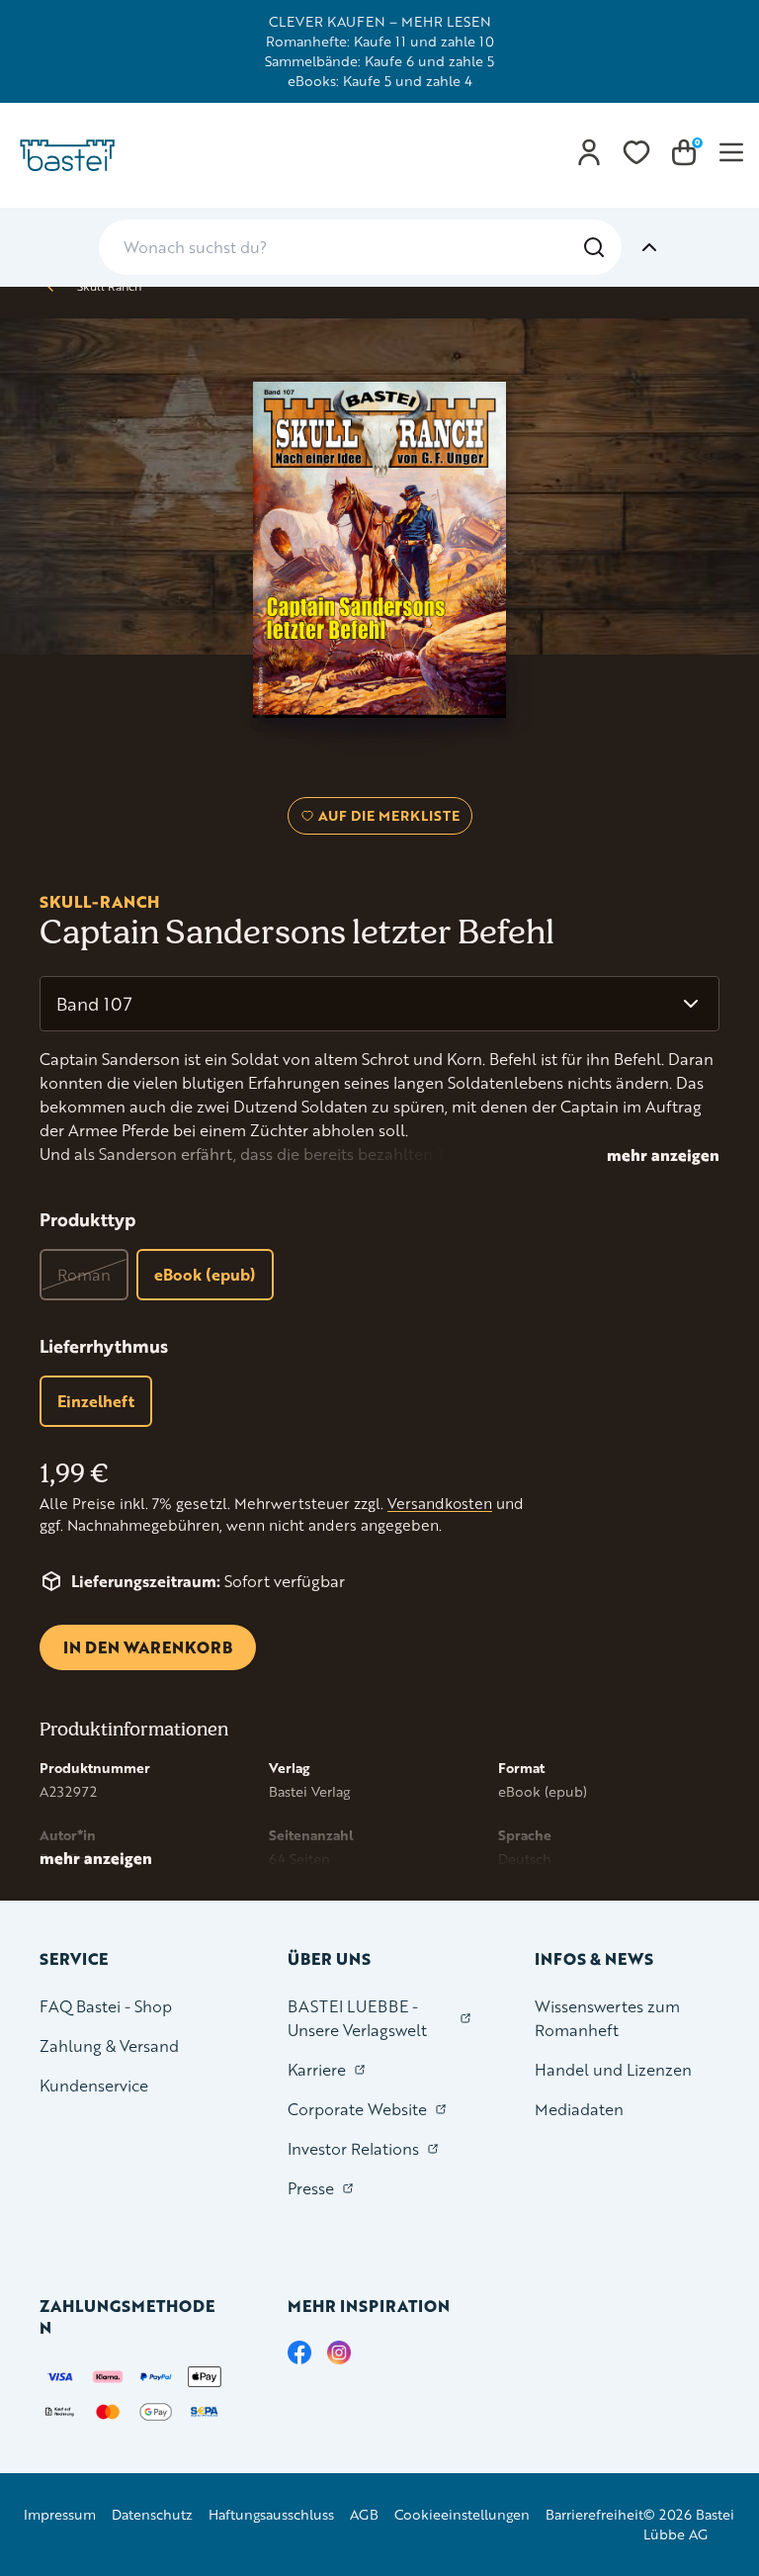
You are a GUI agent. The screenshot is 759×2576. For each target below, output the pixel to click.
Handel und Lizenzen (613, 2069)
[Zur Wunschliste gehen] (636, 152)
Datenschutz (152, 2514)
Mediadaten (579, 2109)
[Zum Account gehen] (589, 152)
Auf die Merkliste (386, 820)
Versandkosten (440, 1504)
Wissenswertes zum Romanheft (607, 2018)
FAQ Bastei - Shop (106, 2006)
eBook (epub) (205, 1274)
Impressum (60, 2514)
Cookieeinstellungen (462, 2514)
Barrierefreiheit (594, 2514)
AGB (364, 2514)
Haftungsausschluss (271, 2514)
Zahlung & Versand (109, 2045)
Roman (84, 1274)
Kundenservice (94, 2085)
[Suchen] (594, 247)
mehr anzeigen (663, 1155)
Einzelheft (96, 1401)
